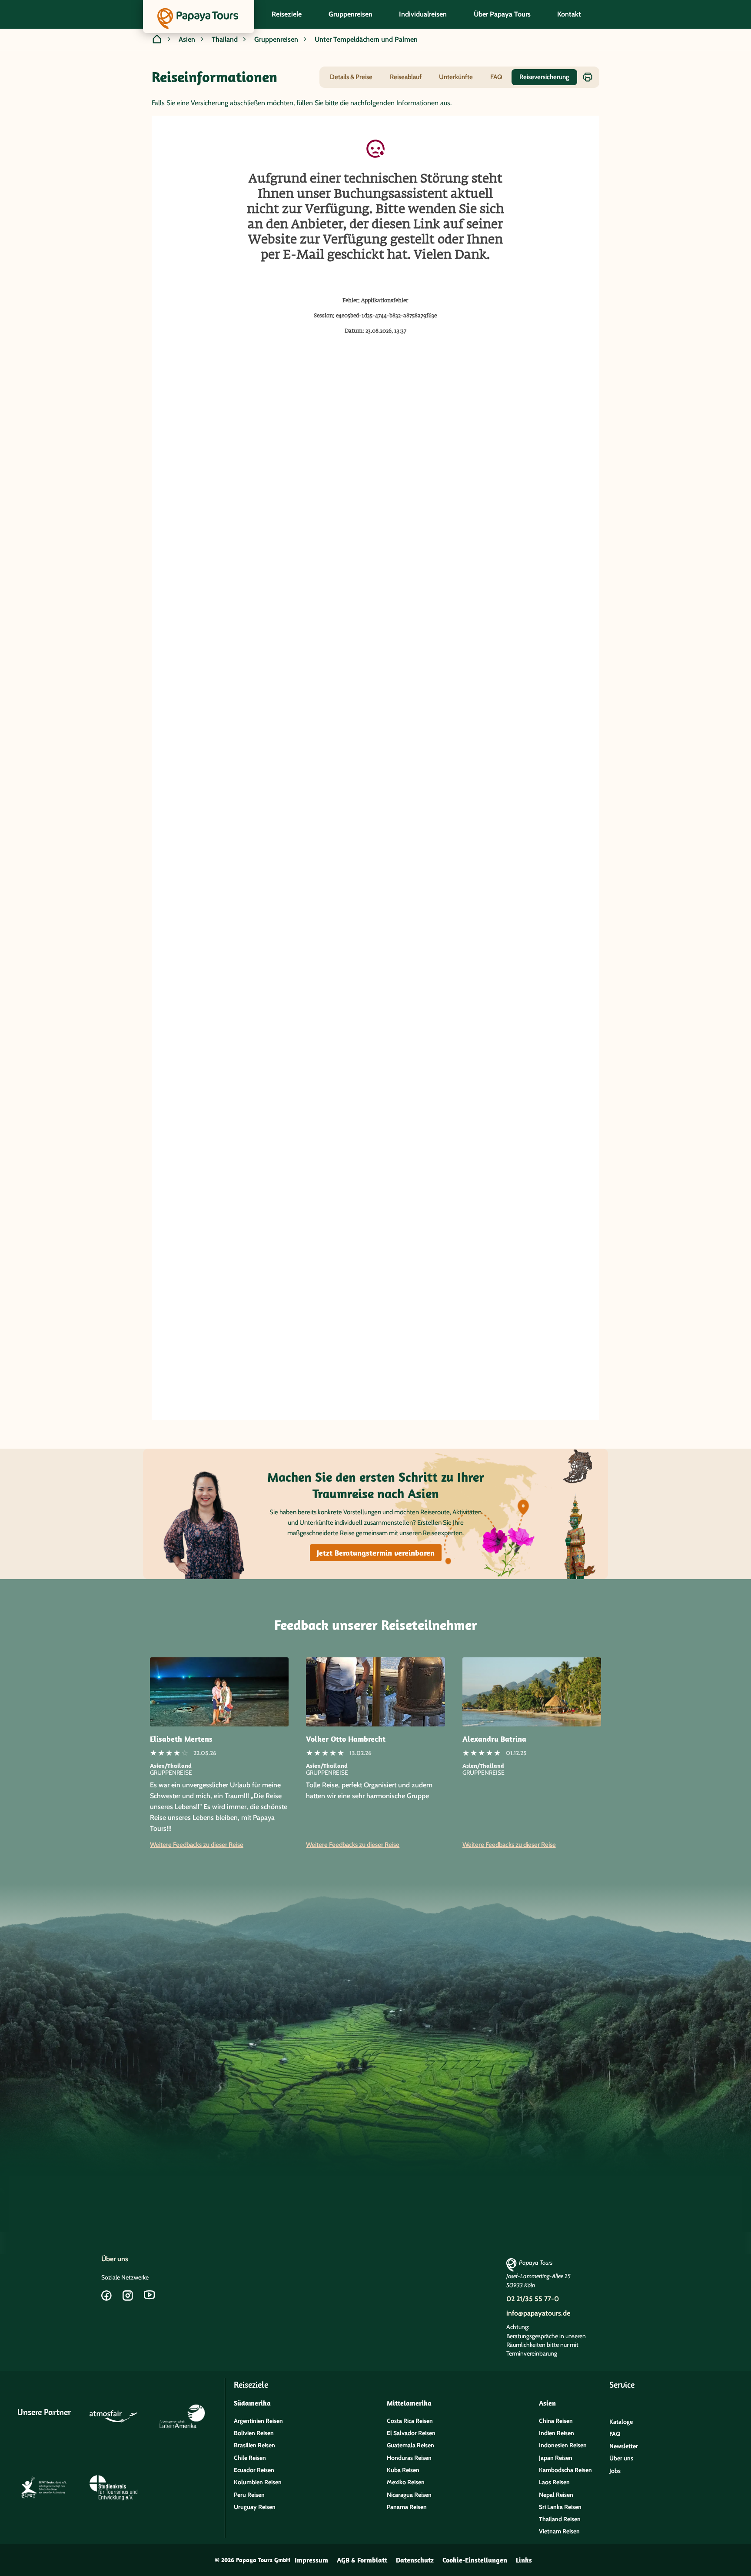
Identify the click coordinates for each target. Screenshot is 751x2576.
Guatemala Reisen (410, 2445)
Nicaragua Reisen (409, 2495)
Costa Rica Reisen (410, 2421)
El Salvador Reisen (411, 2433)
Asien (187, 39)
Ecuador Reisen (254, 2470)
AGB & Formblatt (362, 2560)
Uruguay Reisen (255, 2507)
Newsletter (624, 2446)
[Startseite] (157, 40)
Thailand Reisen (560, 2519)
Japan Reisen (556, 2458)
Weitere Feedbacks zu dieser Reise (197, 1845)
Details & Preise (351, 77)
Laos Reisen (554, 2482)
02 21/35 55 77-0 (533, 2299)
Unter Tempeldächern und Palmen (366, 39)
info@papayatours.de (538, 2313)
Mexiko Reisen (406, 2482)
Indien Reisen (557, 2433)
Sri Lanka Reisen (560, 2507)
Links (524, 2560)
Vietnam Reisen (559, 2531)
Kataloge (621, 2422)
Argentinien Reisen (258, 2421)
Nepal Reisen (556, 2495)
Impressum (311, 2560)
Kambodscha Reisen (565, 2470)
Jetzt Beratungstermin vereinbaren (376, 1553)
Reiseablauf (406, 77)
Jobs (615, 2471)
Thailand (225, 39)
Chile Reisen (250, 2458)
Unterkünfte (456, 77)
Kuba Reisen (403, 2470)
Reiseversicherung (544, 77)
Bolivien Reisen (254, 2433)
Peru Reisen (249, 2495)
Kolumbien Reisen (258, 2482)
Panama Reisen (407, 2507)
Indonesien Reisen (563, 2445)
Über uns (115, 2259)
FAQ (496, 77)
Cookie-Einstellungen (475, 2560)
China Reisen (556, 2421)
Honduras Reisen (409, 2458)
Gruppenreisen (276, 39)
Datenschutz (415, 2560)
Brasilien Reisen (254, 2445)
